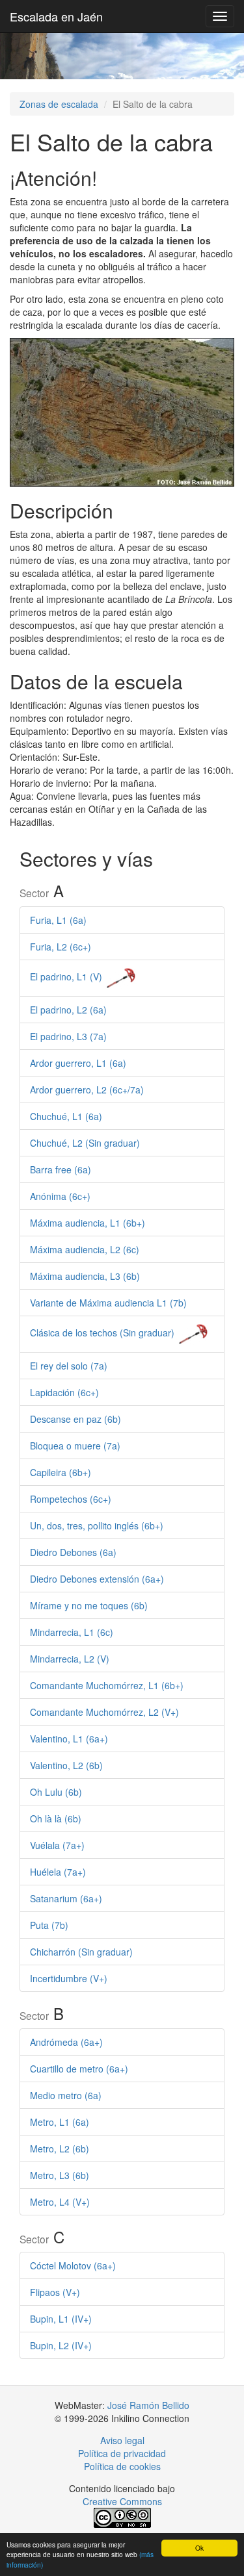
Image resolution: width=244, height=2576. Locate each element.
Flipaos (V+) (55, 2292)
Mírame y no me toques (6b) (89, 1605)
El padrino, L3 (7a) (68, 1036)
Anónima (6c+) (60, 1196)
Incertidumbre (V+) (69, 1978)
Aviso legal (122, 2440)
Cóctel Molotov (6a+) (73, 2265)
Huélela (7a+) (58, 1872)
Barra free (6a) (61, 1169)
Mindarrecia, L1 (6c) (72, 1632)
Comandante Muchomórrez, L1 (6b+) (107, 1685)
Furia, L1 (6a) (58, 920)
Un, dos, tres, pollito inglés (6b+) (97, 1525)
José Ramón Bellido (148, 2405)
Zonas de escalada (59, 104)
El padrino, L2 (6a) (68, 1010)
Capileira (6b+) (61, 1472)
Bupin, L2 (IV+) (61, 2345)
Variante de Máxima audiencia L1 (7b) (108, 1303)
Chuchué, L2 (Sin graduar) (85, 1143)
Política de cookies (122, 2466)
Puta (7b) (49, 1925)
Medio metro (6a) (66, 2095)
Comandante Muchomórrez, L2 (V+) (104, 1712)
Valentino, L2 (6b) (66, 1765)
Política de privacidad (122, 2453)
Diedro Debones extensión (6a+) (97, 1579)
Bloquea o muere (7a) (75, 1446)
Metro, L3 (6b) (60, 2175)
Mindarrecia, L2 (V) (70, 1659)
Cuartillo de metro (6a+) (79, 2069)
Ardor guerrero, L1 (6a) (78, 1063)
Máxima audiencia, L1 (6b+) (88, 1223)
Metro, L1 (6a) (60, 2122)
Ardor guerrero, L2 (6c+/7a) (87, 1090)
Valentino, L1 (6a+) (69, 1739)
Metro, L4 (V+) (60, 2202)
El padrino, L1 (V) (66, 976)
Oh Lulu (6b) (56, 1792)
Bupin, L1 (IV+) (61, 2319)
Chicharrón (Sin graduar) (81, 1952)
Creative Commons (122, 2501)
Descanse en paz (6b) (75, 1419)
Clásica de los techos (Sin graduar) (102, 1333)
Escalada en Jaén (56, 16)
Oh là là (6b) (56, 1818)
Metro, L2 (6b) (60, 2149)
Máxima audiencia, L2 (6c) (85, 1249)
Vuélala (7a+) (57, 1845)
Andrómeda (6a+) (66, 2042)
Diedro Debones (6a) (73, 1552)
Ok (199, 2548)
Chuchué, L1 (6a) (66, 1116)
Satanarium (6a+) (66, 1898)
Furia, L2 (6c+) (61, 947)
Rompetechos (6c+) (71, 1499)
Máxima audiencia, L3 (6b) (85, 1276)
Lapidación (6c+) (64, 1392)
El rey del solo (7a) (69, 1366)
